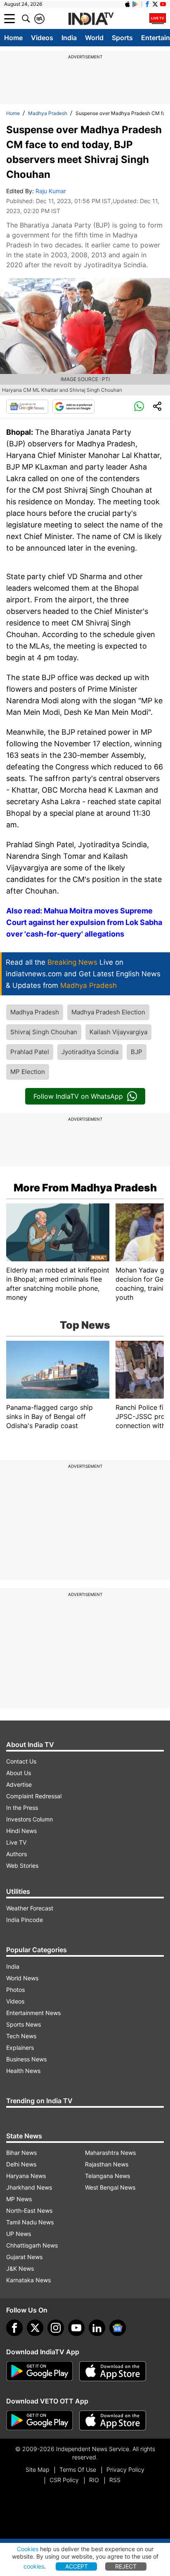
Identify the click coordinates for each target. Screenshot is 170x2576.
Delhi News (21, 2164)
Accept (77, 2566)
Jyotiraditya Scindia (90, 1052)
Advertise (19, 1784)
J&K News (20, 2268)
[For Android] (40, 2420)
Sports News (24, 2024)
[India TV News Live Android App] (40, 2371)
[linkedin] (97, 2328)
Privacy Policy (125, 2469)
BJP (137, 1052)
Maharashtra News (110, 2153)
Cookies (28, 2549)
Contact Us (21, 1761)
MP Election (28, 1072)
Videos (42, 38)
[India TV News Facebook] (147, 4)
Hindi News (21, 1831)
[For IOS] (113, 2420)
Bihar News (21, 2153)
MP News (19, 2199)
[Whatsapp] (139, 407)
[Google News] (27, 407)
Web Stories (22, 1866)
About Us (19, 1773)
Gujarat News (24, 2257)
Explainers (20, 2048)
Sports (122, 38)
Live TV (16, 1842)
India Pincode (25, 1920)
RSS (115, 2480)
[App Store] (113, 2371)
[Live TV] (158, 19)
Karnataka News (28, 2280)
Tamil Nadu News (30, 2222)
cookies (34, 2566)
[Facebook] (14, 2328)
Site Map (37, 2469)
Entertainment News (33, 2013)
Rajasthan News (107, 2164)
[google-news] (118, 2328)
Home (13, 38)
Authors (17, 1854)
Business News (26, 2059)
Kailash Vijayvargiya (118, 1032)
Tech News (21, 2036)
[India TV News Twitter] (155, 4)
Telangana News (107, 2176)
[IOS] (127, 4)
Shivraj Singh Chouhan (44, 1032)
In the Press (22, 1808)
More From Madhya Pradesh (85, 1188)
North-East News (29, 2211)
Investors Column (30, 1819)
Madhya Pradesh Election (108, 1012)
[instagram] (56, 2328)
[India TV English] (91, 19)
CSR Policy (64, 2480)
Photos (15, 1990)
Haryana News (26, 2176)
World (94, 38)
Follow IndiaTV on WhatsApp (78, 1096)
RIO (94, 2480)
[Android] (135, 4)
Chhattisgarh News (32, 2245)
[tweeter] (35, 2328)
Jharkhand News (29, 2187)
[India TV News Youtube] (163, 4)
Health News (23, 2071)
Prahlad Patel (30, 1052)
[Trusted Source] (73, 407)
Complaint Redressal (34, 1796)
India (69, 38)
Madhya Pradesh (48, 113)
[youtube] (76, 2328)
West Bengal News (110, 2187)
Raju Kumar (51, 191)
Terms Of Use (78, 2469)
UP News (19, 2234)
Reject (126, 2566)
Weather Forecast (30, 1908)
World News (22, 1978)
